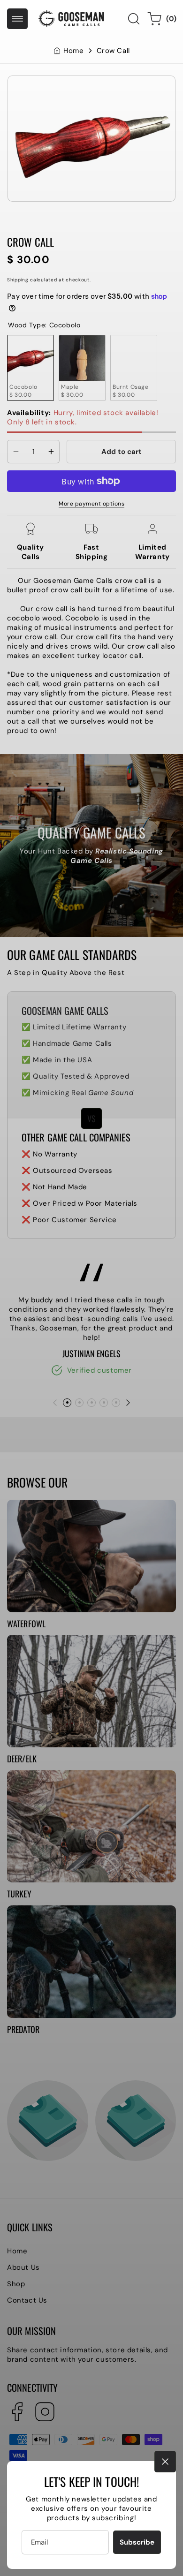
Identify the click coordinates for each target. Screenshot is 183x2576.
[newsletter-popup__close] (165, 2462)
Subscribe (137, 2542)
